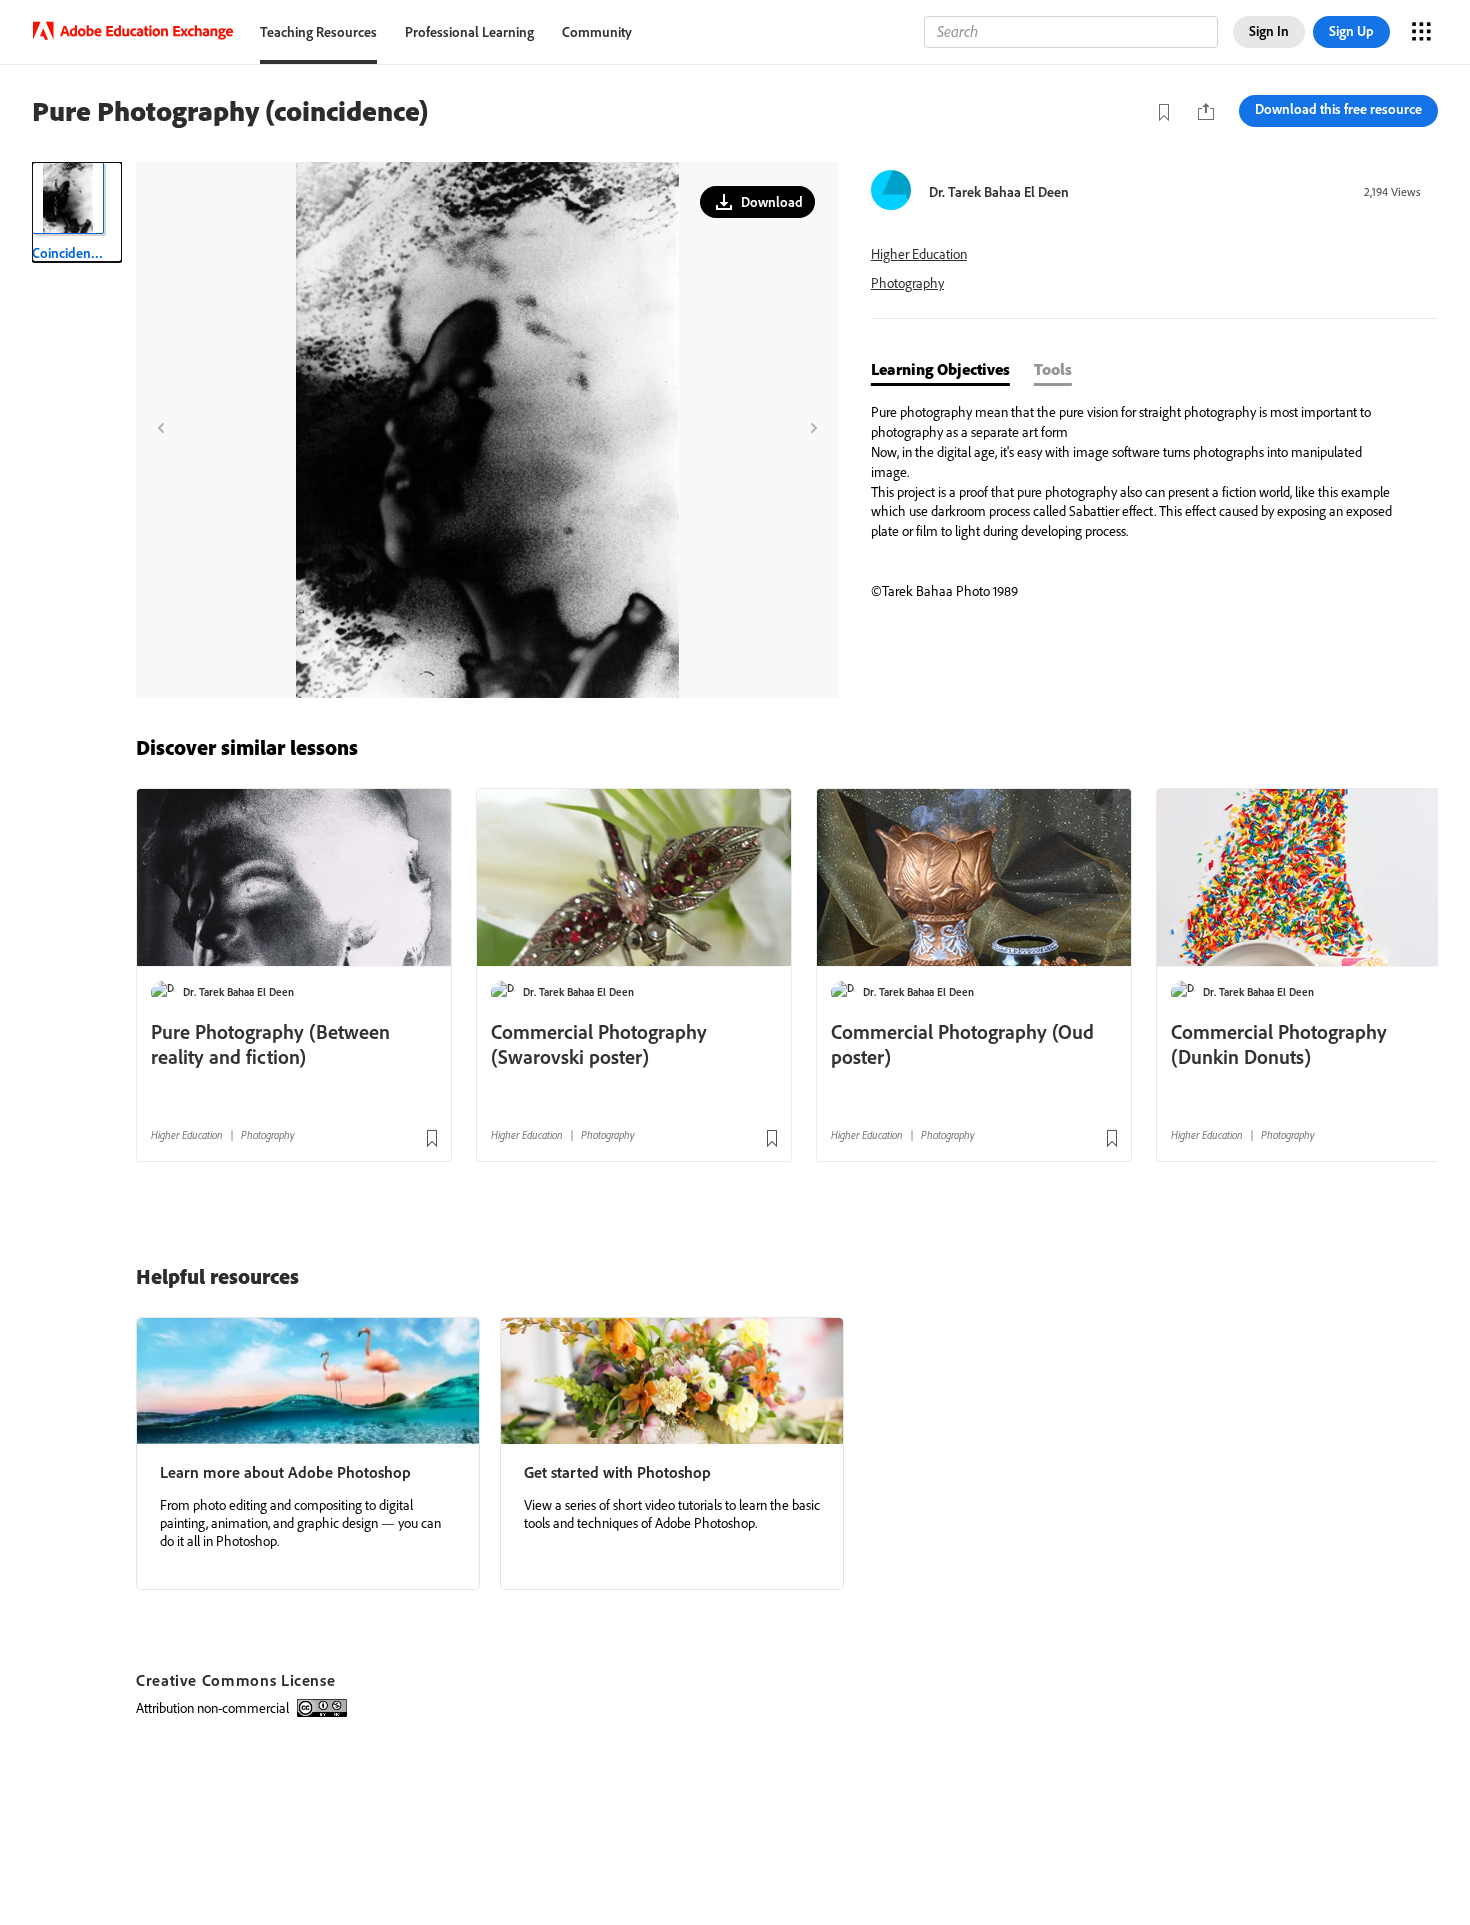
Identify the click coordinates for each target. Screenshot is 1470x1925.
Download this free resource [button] (1338, 109)
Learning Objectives (940, 369)
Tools (1053, 369)
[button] (757, 202)
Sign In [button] (1269, 31)
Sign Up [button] (1351, 31)
